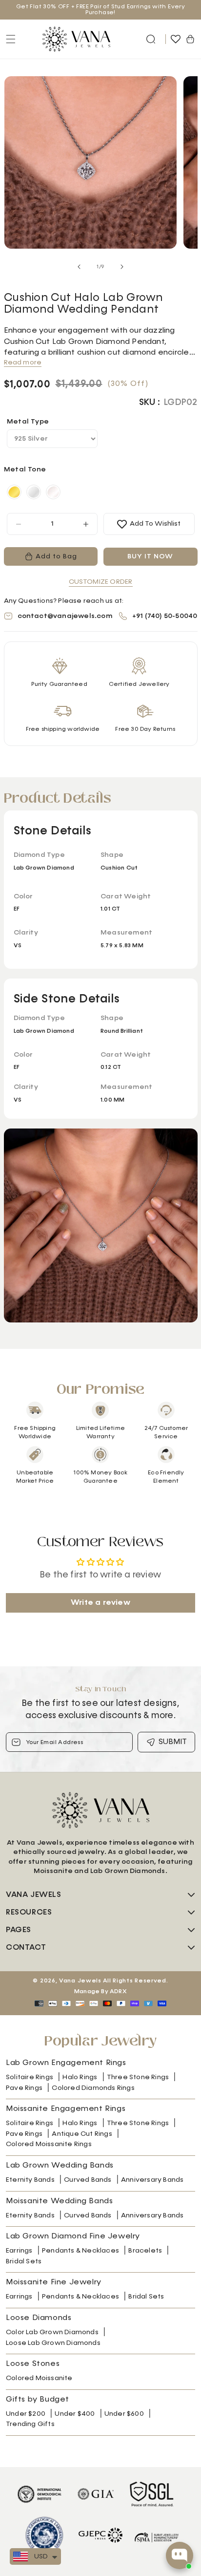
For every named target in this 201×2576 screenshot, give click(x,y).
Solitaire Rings (30, 2077)
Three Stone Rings (138, 2077)
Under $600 (124, 2414)
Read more (23, 362)
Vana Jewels (80, 1981)
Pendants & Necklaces (80, 2251)
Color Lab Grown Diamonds (52, 2332)
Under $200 (26, 2414)
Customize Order (101, 582)
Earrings (19, 2251)
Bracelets (145, 2251)
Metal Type (28, 422)
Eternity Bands (30, 2180)
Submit (173, 1742)
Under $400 (75, 2414)
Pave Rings (24, 2088)
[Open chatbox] (180, 2555)
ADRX (118, 1992)
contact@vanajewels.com (65, 616)
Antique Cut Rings (82, 2134)
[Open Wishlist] (176, 39)
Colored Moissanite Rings (49, 2144)
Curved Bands (88, 2180)
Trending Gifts (30, 2424)
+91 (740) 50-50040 (165, 616)
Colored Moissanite (39, 2378)
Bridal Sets (24, 2261)
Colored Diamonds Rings (93, 2088)
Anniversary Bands (152, 2180)
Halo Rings (80, 2077)
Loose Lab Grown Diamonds (53, 2343)
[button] (151, 39)
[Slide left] (79, 267)
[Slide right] (122, 267)
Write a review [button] (100, 1603)
